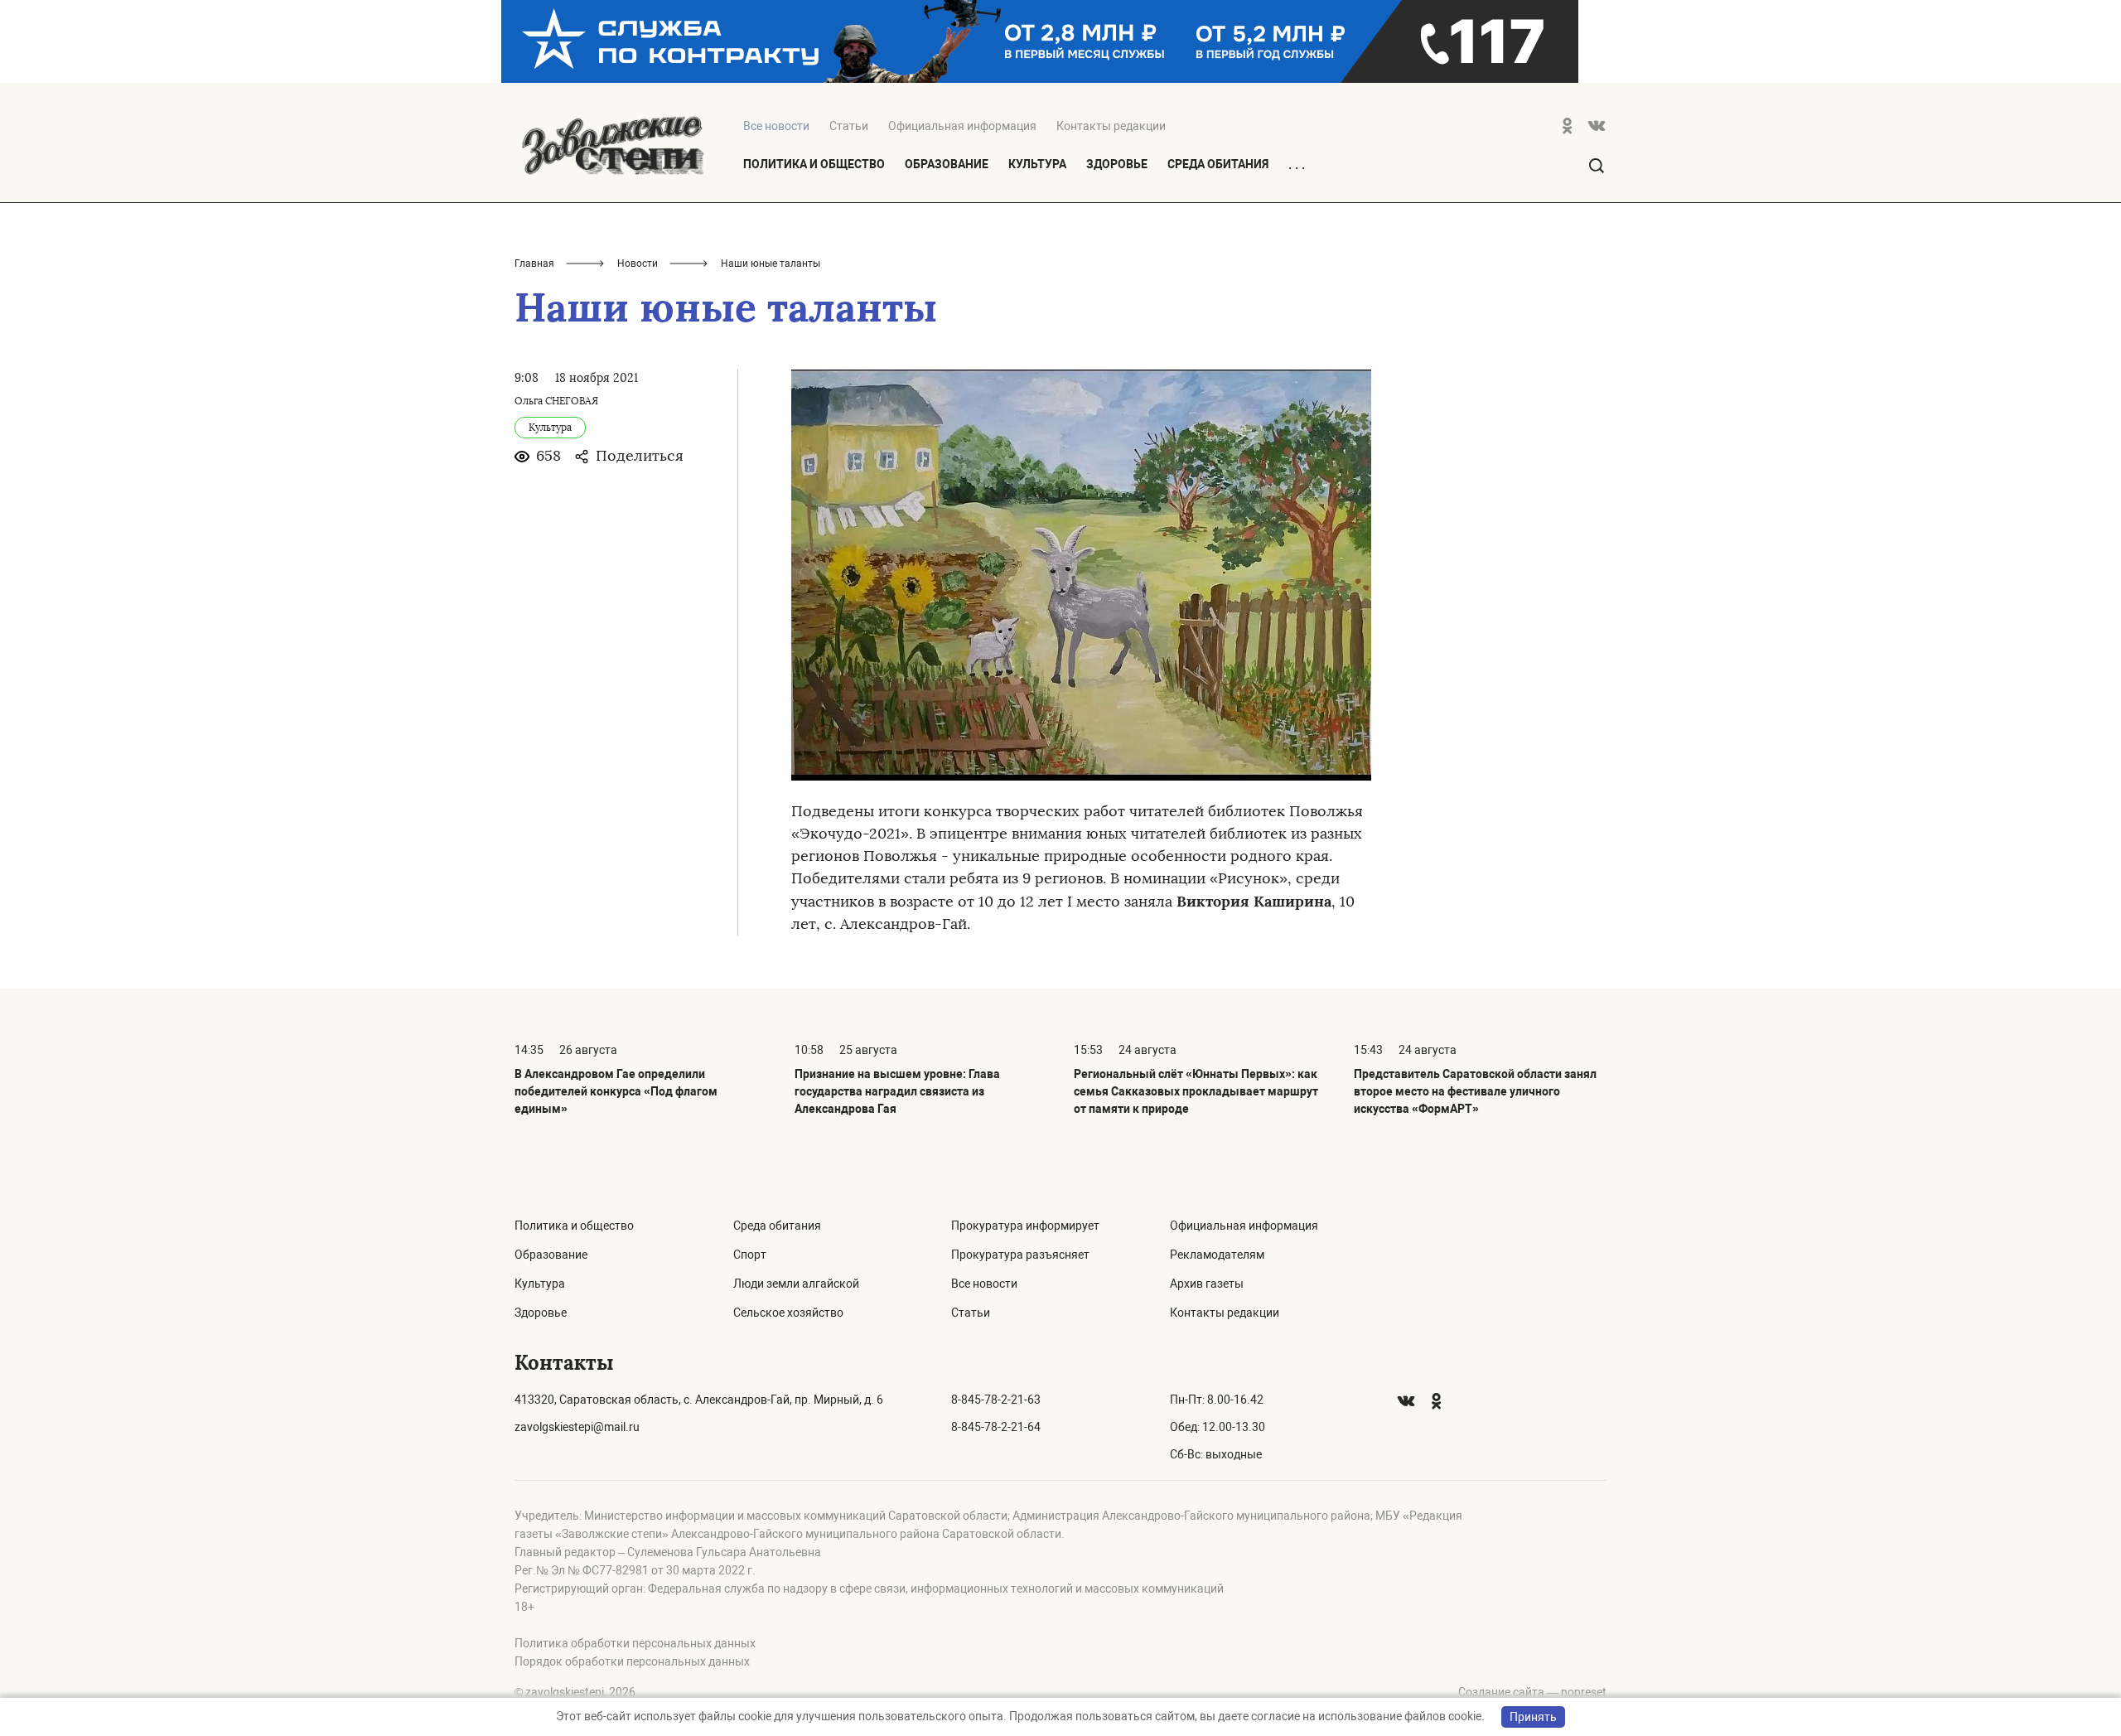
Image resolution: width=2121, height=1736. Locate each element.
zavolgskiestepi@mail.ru (577, 1427)
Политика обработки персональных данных (635, 1643)
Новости (638, 264)
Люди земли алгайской (796, 1284)
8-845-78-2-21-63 (996, 1400)
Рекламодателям (1217, 1255)
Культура (1037, 164)
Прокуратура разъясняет (1020, 1255)
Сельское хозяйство (788, 1313)
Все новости (984, 1284)
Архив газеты (1207, 1284)
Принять (1533, 1717)
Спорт (750, 1255)
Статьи (849, 126)
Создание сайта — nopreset (1532, 1692)
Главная (534, 264)
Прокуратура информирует (1025, 1226)
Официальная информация (962, 126)
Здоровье (1117, 164)
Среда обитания (1218, 164)
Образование (947, 164)
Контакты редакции (1111, 126)
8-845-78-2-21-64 (996, 1427)
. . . (1297, 165)
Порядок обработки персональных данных (632, 1661)
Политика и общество (814, 164)
